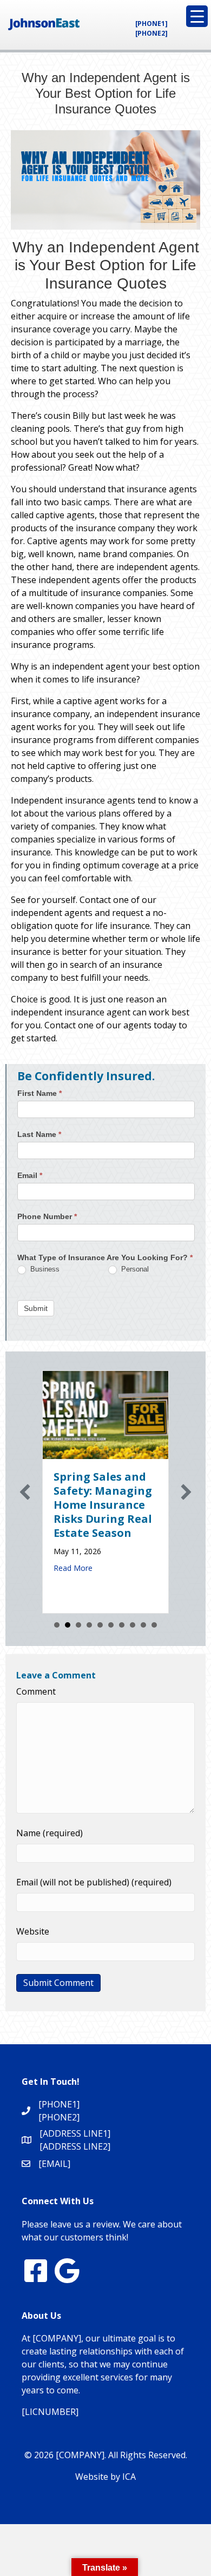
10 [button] (154, 1625)
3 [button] (78, 1625)
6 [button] (111, 1625)
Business (44, 1269)
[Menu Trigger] (197, 16)
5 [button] (100, 1625)
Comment (36, 1691)
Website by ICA (105, 2477)
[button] (25, 1492)
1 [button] (57, 1625)
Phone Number (47, 1216)
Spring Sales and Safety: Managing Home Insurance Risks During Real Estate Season (103, 1505)
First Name (39, 1093)
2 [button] (68, 1625)
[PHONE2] (151, 33)
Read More (73, 1568)
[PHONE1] (151, 24)
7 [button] (122, 1625)
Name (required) (50, 1833)
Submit (36, 1308)
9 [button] (143, 1625)
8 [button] (133, 1625)
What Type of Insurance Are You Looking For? (105, 1257)
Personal (134, 1269)
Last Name (39, 1134)
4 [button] (89, 1625)
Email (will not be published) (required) (94, 1882)
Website (33, 1931)
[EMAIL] (54, 2164)
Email (30, 1175)
